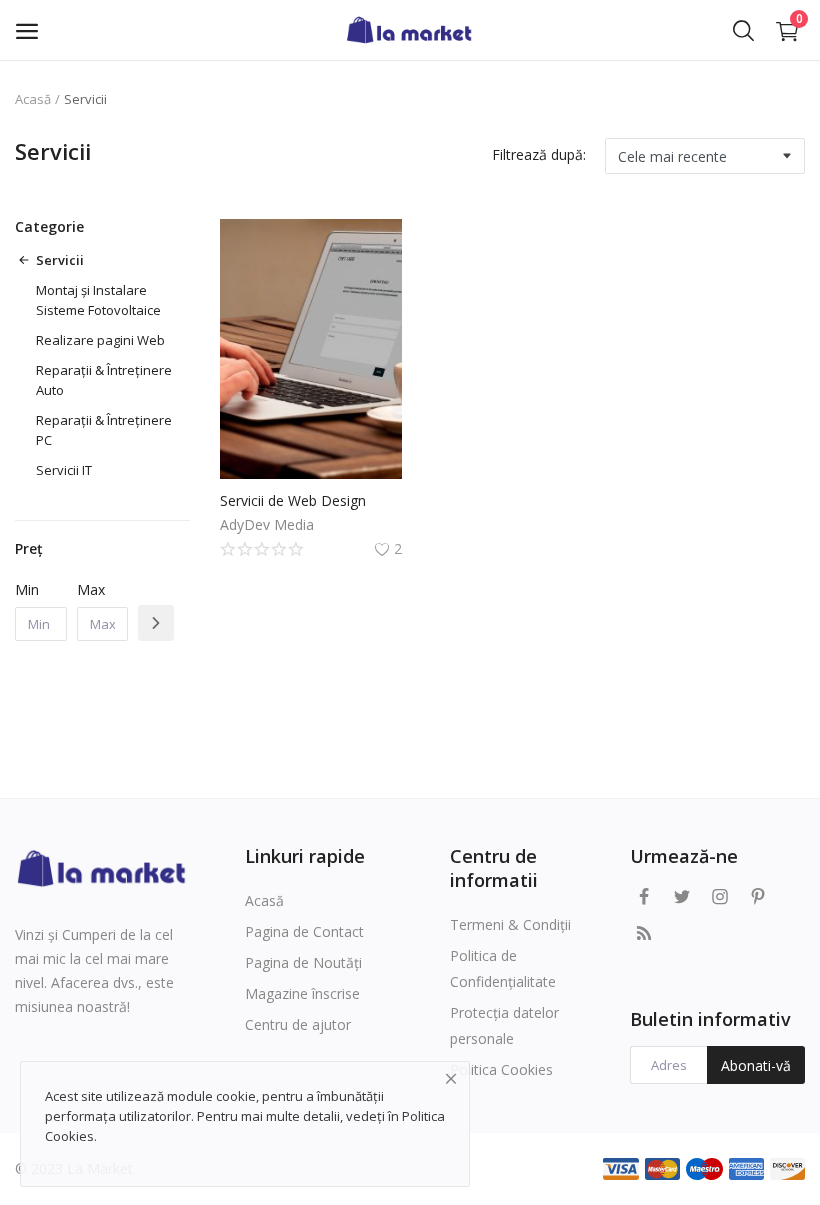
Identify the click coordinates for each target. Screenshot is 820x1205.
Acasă (33, 99)
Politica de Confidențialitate (503, 968)
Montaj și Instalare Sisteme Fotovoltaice (98, 300)
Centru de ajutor (298, 1024)
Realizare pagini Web (100, 340)
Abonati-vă (756, 1065)
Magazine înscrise (302, 993)
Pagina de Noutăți (303, 962)
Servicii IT (64, 470)
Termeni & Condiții (510, 924)
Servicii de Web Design (293, 500)
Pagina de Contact (304, 931)
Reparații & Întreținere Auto (104, 380)
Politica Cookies (501, 1069)
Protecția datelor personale (504, 1025)
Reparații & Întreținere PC (104, 430)
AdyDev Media (267, 524)
